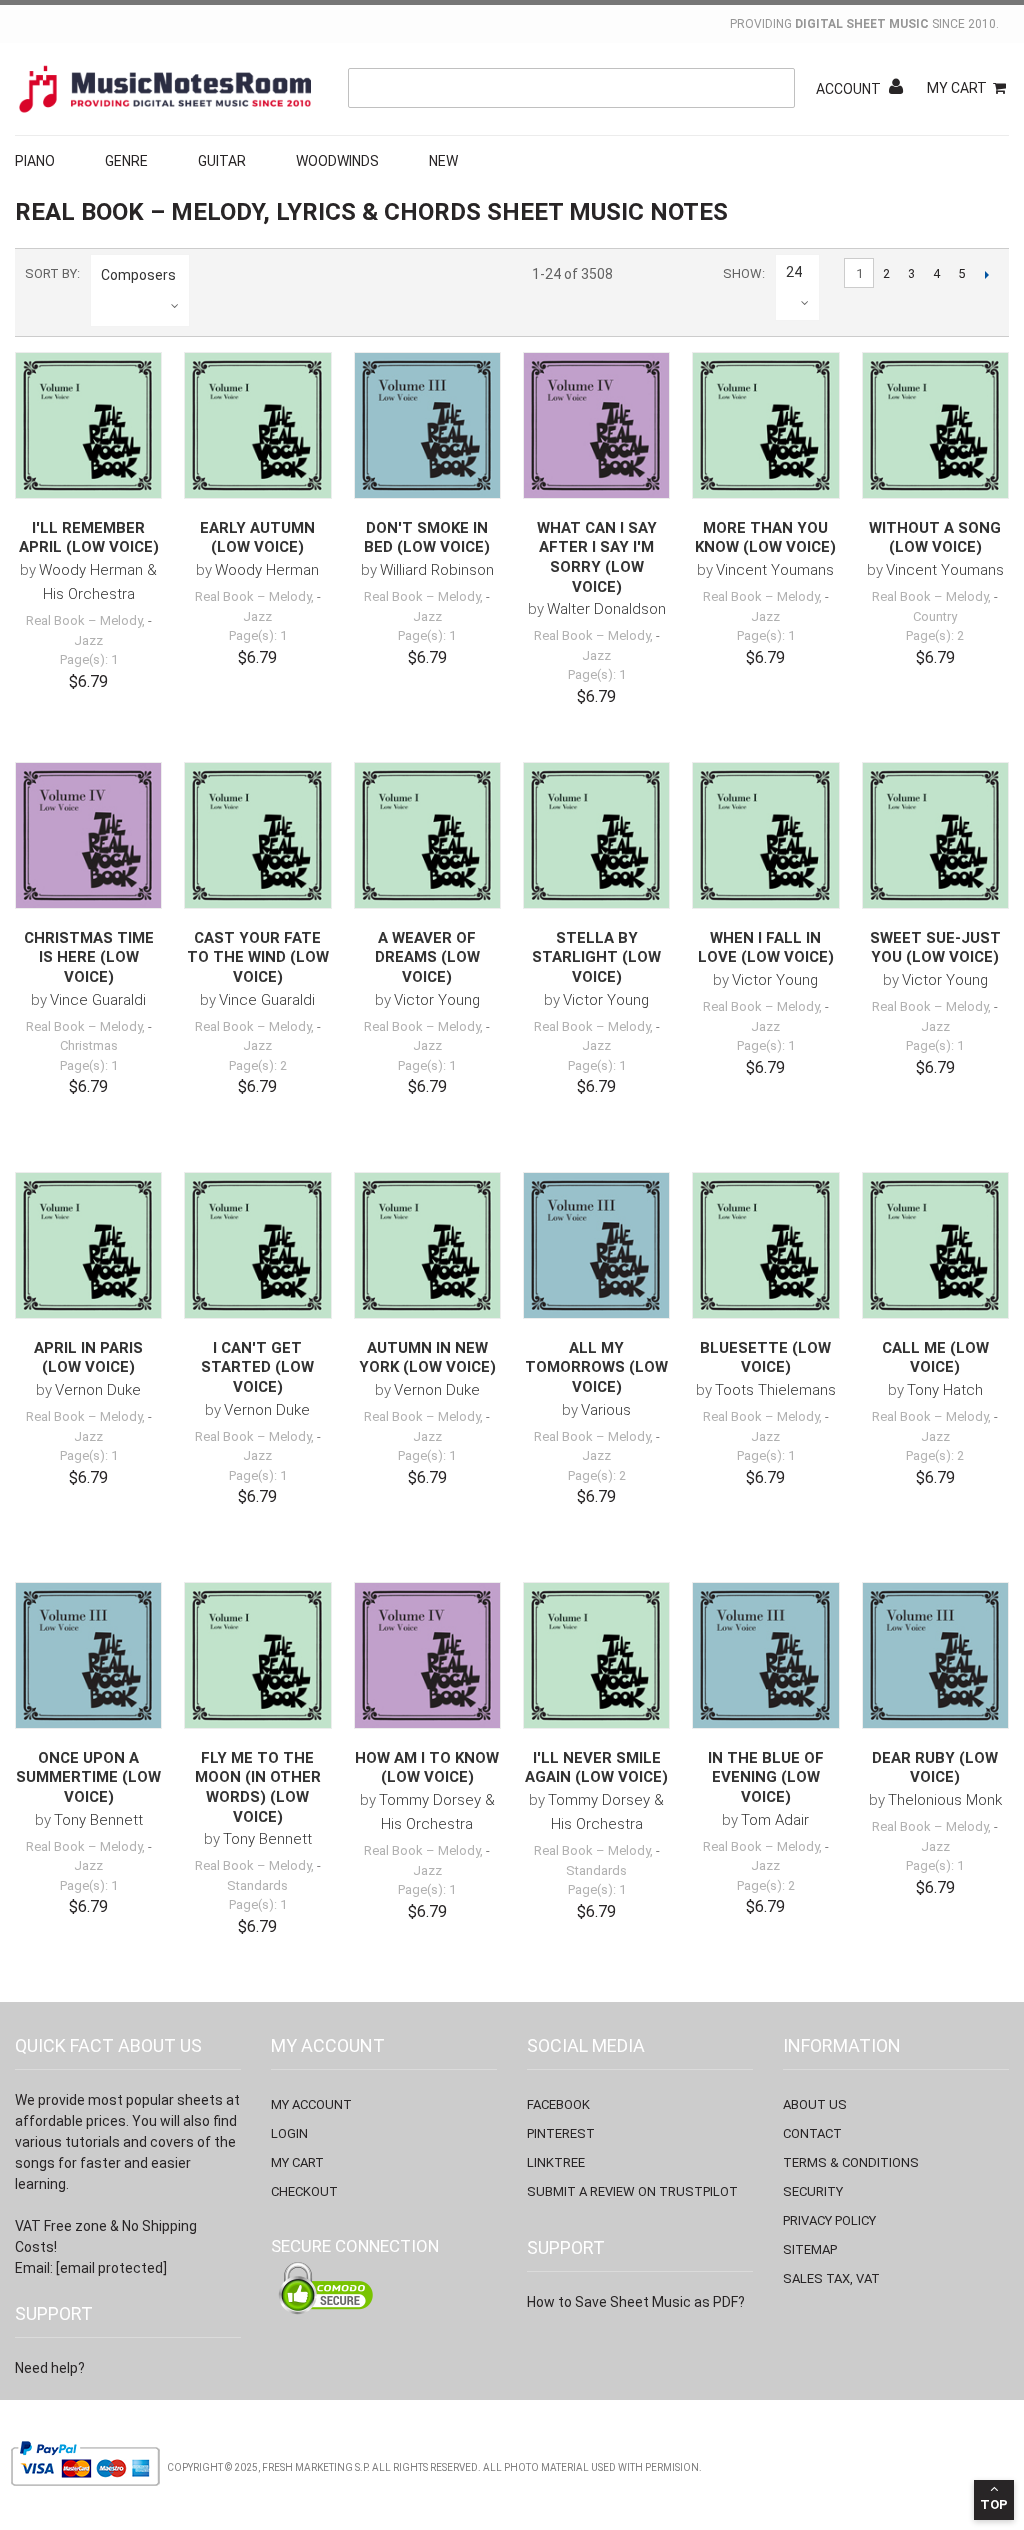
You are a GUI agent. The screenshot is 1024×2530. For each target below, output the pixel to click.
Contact (812, 2133)
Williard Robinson (437, 570)
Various (606, 1410)
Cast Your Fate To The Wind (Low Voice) (258, 957)
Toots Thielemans (775, 1390)
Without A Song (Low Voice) (935, 538)
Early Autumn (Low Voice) (257, 538)
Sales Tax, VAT (831, 2278)
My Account (311, 2104)
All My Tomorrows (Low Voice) (596, 1367)
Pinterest (561, 2133)
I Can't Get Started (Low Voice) (257, 1367)
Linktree (556, 2162)
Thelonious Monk (945, 1800)
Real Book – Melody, (85, 620)
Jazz (88, 640)
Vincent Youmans (775, 570)
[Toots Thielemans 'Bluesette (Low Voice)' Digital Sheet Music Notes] (765, 1245)
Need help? (50, 2368)
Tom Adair (775, 1820)
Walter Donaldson (606, 609)
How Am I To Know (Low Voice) (427, 1768)
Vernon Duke (98, 1390)
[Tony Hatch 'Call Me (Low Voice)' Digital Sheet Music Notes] (935, 1245)
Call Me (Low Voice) (935, 1358)
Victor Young (437, 1000)
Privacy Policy (829, 2220)
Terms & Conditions (851, 2162)
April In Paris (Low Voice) (88, 1358)
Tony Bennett (98, 1820)
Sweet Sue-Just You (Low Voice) (935, 948)
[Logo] (165, 89)
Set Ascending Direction (208, 275)
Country (935, 616)
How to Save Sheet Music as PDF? (636, 2302)
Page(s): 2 (935, 635)
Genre (126, 161)
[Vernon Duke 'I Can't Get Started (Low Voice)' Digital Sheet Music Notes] (257, 1245)
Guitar (222, 161)
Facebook (558, 2104)
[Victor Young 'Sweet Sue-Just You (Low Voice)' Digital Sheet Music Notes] (935, 835)
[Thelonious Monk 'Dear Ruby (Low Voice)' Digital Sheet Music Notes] (935, 1655)
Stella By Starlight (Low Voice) (596, 957)
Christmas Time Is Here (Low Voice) (89, 957)
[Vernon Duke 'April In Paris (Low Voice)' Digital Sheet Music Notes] (88, 1245)
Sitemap (810, 2249)
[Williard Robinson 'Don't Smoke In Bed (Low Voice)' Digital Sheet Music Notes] (427, 425)
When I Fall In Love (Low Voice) (766, 948)
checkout (304, 2191)
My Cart (957, 88)
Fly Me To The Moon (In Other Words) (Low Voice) (258, 1787)
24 (794, 272)
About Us (815, 2104)
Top (994, 2504)
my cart (297, 2162)
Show (742, 273)
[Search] (775, 88)
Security (813, 2191)
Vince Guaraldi (98, 1000)
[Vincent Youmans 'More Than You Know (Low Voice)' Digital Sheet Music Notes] (765, 425)
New (443, 161)
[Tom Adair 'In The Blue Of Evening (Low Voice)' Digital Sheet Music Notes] (765, 1655)
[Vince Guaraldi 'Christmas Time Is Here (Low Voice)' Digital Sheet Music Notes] (88, 835)
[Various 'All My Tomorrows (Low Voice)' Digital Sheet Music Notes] (596, 1245)
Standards (257, 1885)
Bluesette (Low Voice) (765, 1358)
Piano (35, 161)
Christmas (89, 1045)
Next (986, 274)
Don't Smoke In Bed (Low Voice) (427, 538)
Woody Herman (267, 570)
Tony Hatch (945, 1390)
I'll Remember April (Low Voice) (89, 538)
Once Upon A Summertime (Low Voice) (88, 1777)
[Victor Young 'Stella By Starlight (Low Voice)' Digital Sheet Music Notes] (596, 835)
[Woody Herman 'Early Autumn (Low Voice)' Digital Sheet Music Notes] (257, 425)
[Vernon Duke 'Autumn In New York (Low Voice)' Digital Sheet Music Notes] (427, 1245)
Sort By (51, 273)
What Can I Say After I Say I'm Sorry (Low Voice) (597, 557)
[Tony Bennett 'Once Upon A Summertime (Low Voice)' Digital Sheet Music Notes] (88, 1655)
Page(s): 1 (89, 659)
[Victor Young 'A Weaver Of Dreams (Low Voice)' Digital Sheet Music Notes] (427, 835)
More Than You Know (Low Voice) (765, 538)
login (289, 2133)
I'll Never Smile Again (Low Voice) (596, 1768)
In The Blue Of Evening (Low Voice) (766, 1777)
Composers (138, 275)
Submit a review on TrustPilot (632, 2191)
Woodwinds (337, 161)
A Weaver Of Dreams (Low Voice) (427, 957)
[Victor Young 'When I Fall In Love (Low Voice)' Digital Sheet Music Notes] (765, 835)
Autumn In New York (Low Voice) (427, 1358)
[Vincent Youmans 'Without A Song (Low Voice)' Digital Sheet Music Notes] (935, 425)
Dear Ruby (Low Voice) (935, 1768)
